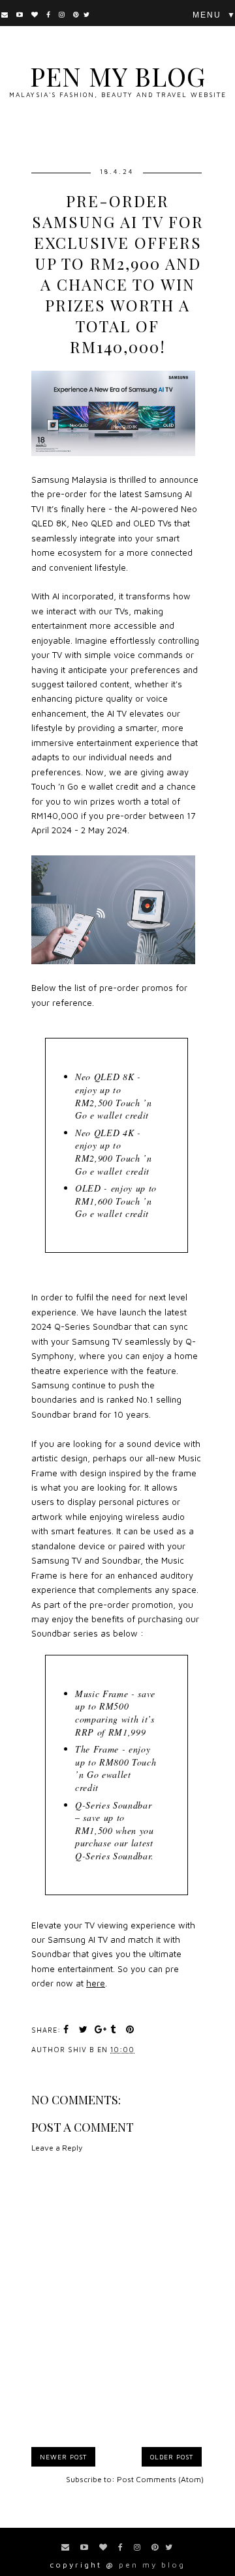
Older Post (172, 2457)
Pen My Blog (118, 76)
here (96, 1983)
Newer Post (63, 2457)
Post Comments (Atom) (160, 2479)
